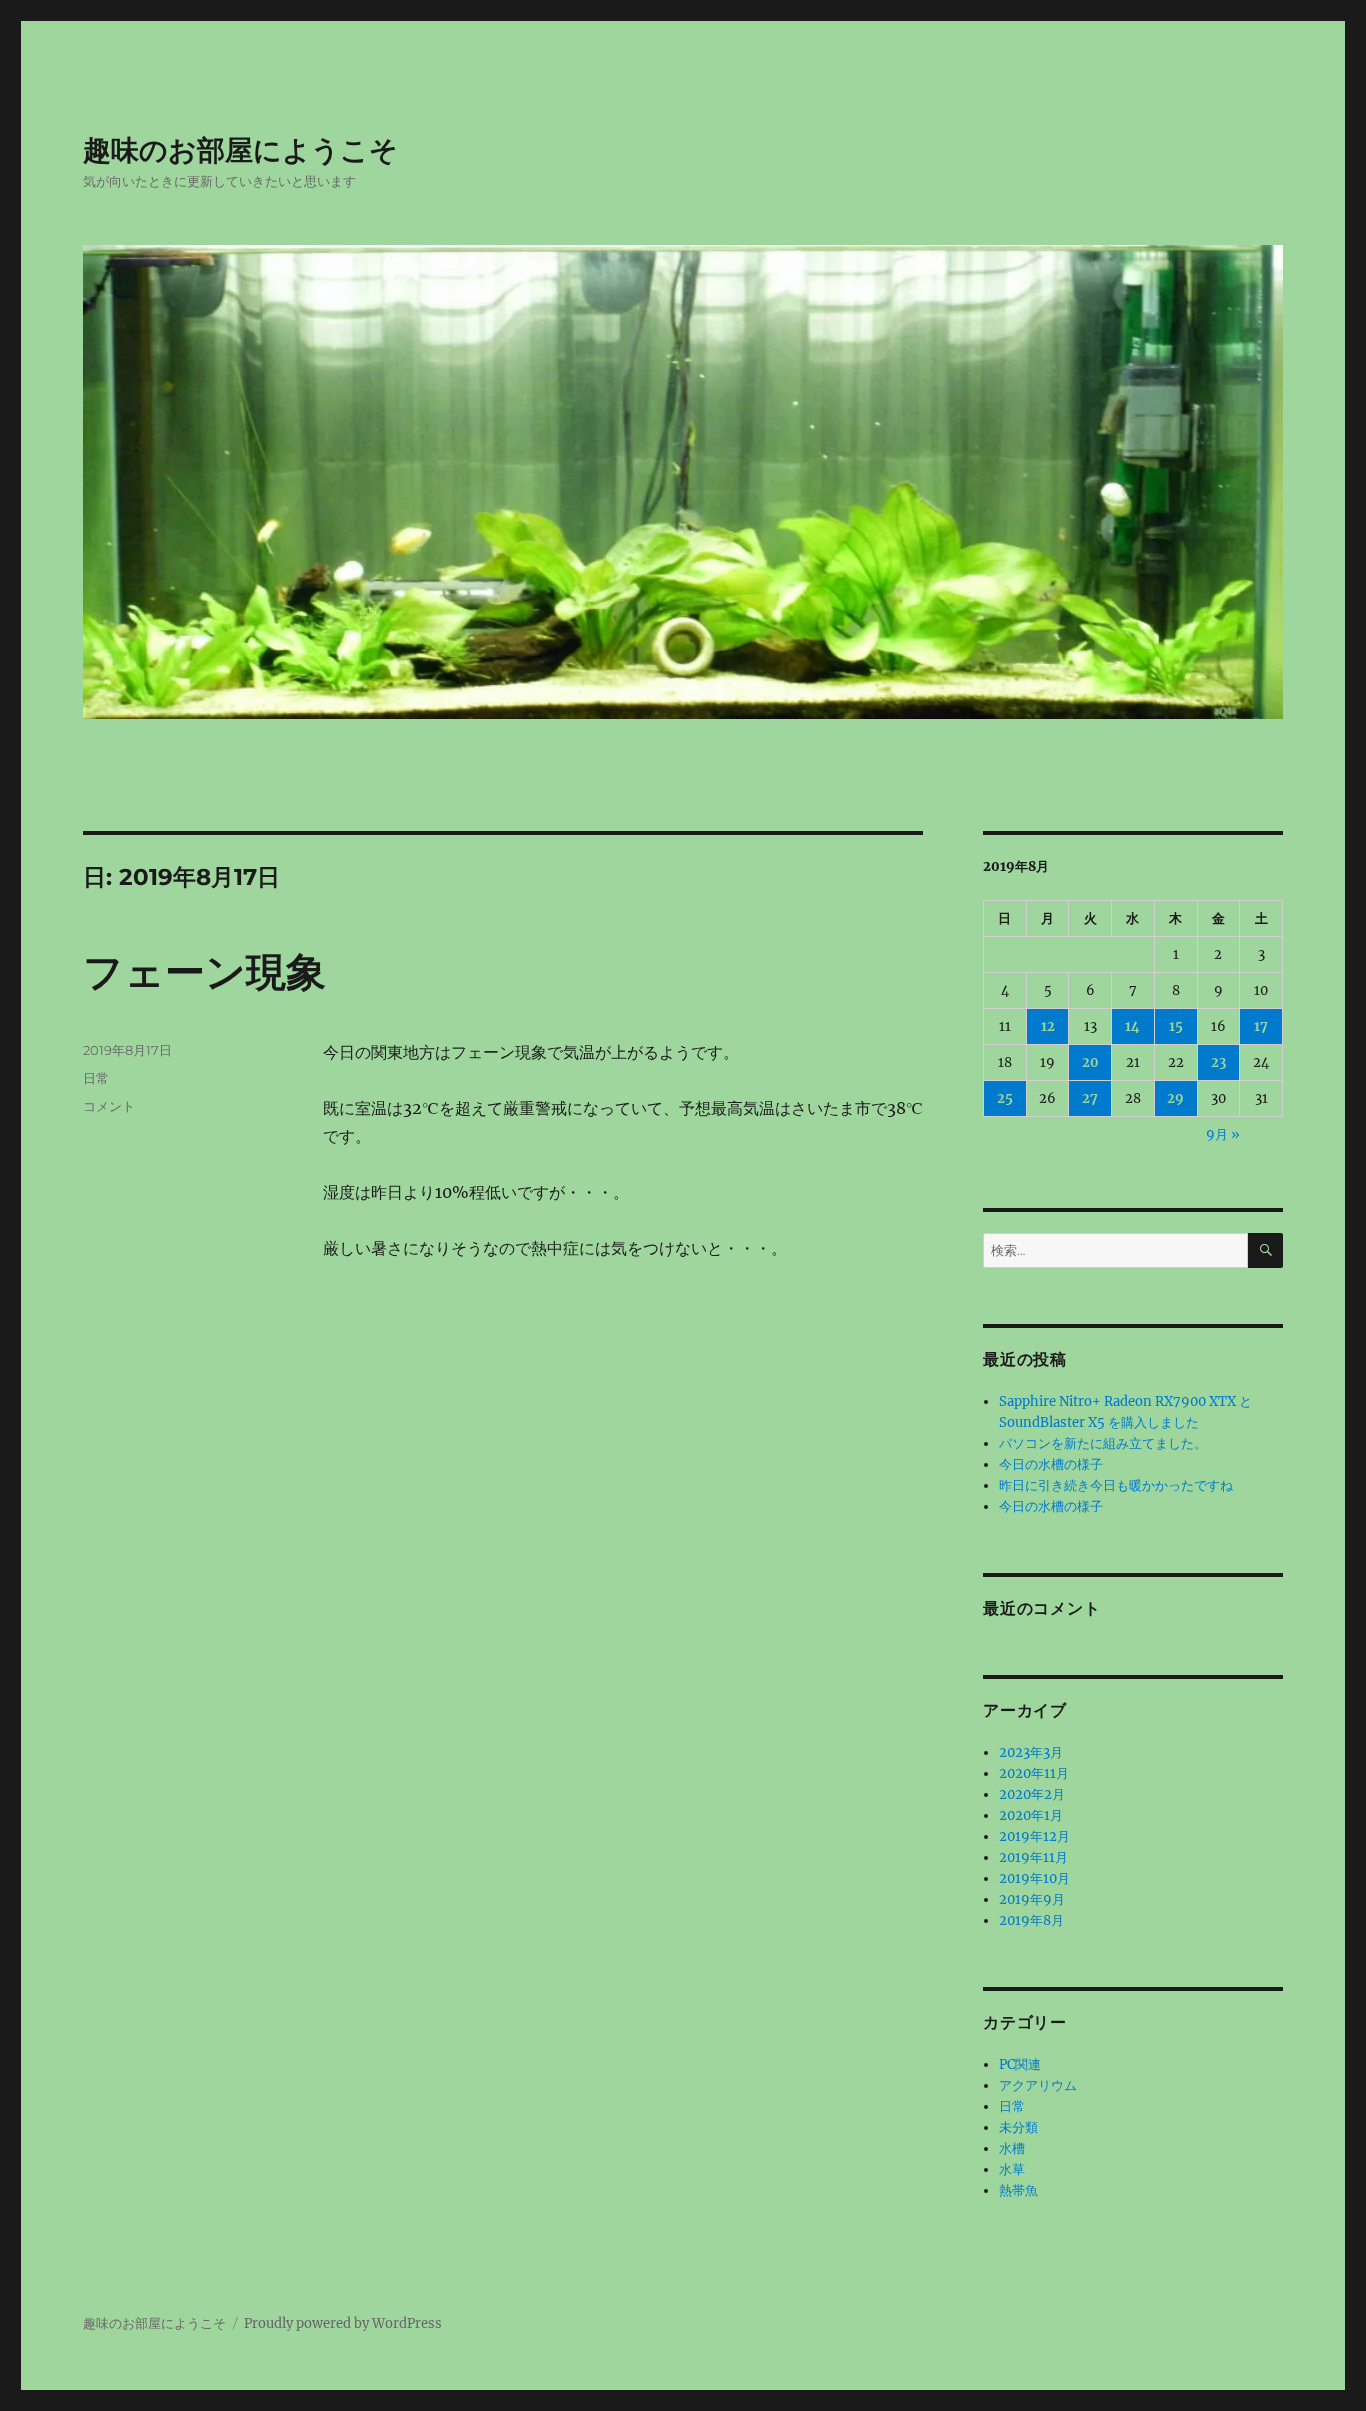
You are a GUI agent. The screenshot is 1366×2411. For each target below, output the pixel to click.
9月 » (1223, 1134)
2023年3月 (1031, 1752)
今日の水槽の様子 (1051, 1464)
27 (1090, 1098)
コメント (109, 1106)
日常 (96, 1078)
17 (1261, 1026)
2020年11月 (1034, 1773)
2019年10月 (1034, 1878)
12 (1048, 1026)
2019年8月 (1031, 1920)
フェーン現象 (204, 971)
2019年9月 (1032, 1899)
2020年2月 (1032, 1794)
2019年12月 (1034, 1836)
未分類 (1018, 2127)
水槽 (1012, 2148)
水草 (1012, 2169)
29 (1175, 1098)
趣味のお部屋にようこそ (240, 150)
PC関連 (1020, 2064)
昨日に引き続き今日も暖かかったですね (1116, 1485)
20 (1090, 1062)
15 (1176, 1026)
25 (1005, 1098)
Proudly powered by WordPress (343, 2323)
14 (1132, 1026)
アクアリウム (1038, 2085)
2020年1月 (1031, 1815)
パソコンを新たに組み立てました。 (1103, 1443)
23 (1218, 1062)
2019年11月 (1033, 1857)
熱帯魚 (1018, 2190)
